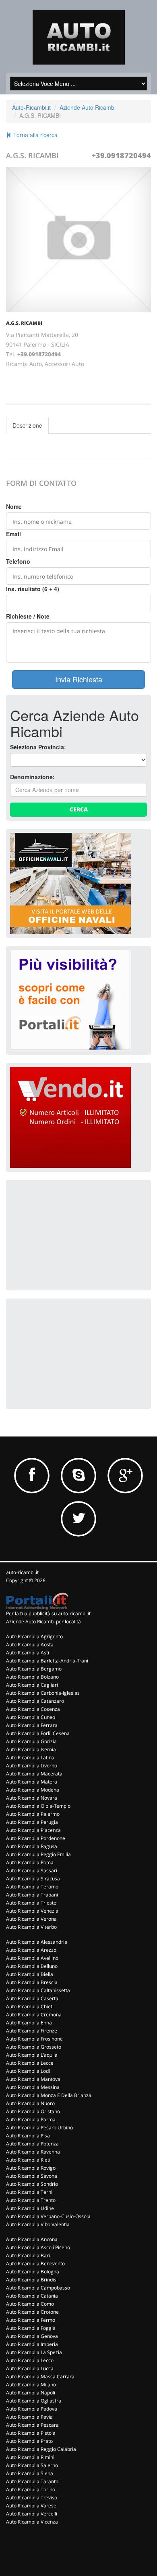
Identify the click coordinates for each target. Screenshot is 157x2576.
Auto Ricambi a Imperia (32, 2344)
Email (13, 534)
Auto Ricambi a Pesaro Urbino (39, 2127)
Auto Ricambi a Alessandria (37, 1942)
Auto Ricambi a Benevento (35, 2263)
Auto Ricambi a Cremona (34, 2015)
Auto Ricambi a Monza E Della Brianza (49, 2095)
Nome (14, 506)
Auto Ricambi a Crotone (32, 2312)
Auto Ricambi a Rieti (28, 2160)
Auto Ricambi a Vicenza (32, 2522)
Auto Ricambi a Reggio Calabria (41, 2449)
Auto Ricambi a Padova (32, 2409)
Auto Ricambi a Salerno (32, 2465)
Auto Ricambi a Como (30, 2304)
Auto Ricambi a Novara (32, 1798)
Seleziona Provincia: (38, 747)
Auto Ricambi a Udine (30, 2208)
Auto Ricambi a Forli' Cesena (38, 1733)
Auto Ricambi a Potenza (32, 2144)
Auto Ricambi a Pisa (28, 2136)
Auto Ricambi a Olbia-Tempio (38, 1806)
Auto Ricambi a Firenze (32, 2031)
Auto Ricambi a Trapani (32, 1895)
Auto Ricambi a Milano (31, 2385)
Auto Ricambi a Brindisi (32, 2280)
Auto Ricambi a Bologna (33, 2272)
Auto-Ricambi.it (31, 107)
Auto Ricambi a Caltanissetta (38, 1990)
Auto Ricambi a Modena (33, 1790)
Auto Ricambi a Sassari (32, 1870)
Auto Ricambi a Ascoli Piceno (38, 2247)
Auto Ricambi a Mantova (33, 2079)
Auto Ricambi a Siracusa (33, 1879)
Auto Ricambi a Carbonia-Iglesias (43, 1693)
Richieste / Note (28, 616)
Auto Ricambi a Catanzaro (35, 1701)
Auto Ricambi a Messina (33, 2087)
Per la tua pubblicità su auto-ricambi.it (48, 1613)
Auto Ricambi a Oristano (33, 2111)
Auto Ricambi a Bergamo (34, 1669)
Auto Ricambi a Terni (29, 2192)
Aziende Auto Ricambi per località (43, 1621)
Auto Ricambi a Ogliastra (34, 2401)
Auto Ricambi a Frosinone (34, 2039)
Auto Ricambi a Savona (32, 2176)
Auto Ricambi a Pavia (29, 2417)
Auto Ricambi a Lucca (30, 2368)
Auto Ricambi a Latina (30, 1757)
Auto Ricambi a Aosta (30, 1644)
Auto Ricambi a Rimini (30, 2457)
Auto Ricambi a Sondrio (32, 2184)
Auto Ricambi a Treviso (32, 2498)
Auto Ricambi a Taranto (32, 2481)
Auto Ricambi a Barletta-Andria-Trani (47, 1661)
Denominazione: (32, 777)
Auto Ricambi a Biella (30, 1974)
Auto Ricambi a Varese (31, 2506)
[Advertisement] (70, 1234)
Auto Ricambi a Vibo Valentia (38, 2224)
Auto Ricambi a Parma (31, 2119)
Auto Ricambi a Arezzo (31, 1950)
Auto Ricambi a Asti (28, 1653)
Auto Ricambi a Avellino (32, 1958)
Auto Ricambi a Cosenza (33, 1709)
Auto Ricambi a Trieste (31, 1903)
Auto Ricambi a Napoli (31, 2393)
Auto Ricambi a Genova (32, 2336)
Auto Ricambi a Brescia (32, 1982)
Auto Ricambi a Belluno (32, 1966)
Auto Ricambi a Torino (31, 2489)
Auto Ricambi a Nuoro (30, 2103)
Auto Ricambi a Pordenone (36, 1838)
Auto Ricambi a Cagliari (32, 1685)
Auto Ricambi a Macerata (34, 1774)
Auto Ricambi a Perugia (32, 1822)
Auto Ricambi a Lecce (30, 2063)
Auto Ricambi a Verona (31, 1919)
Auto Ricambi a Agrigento (34, 1636)
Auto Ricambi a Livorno (32, 1766)
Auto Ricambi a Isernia (31, 1749)
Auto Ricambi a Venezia (32, 1911)
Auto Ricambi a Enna (29, 2023)
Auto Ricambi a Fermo (31, 2320)
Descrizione (27, 425)
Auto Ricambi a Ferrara (32, 1725)
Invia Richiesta (79, 679)
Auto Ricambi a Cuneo (31, 1717)
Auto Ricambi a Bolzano (32, 1677)
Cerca (79, 809)
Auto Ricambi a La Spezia (34, 2352)
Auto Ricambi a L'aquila (32, 2055)
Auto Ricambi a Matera (32, 1782)
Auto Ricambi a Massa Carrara (40, 2376)
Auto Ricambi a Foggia (31, 2328)
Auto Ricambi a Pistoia (31, 2433)
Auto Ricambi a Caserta (32, 1998)
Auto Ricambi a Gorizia (31, 1741)
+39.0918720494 (121, 155)
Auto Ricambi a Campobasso (38, 2288)
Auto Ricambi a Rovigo (31, 2168)
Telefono (18, 561)
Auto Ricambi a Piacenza (33, 1830)
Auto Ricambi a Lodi (28, 2071)
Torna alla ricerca (35, 135)
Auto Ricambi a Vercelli (32, 2514)
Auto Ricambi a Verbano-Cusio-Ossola (48, 2216)
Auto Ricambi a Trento (31, 2200)
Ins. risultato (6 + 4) (33, 589)
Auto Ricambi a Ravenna (33, 2152)
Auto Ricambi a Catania (32, 2296)
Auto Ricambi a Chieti (30, 2006)
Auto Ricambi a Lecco (30, 2360)
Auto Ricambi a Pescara (32, 2425)
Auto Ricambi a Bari (28, 2255)
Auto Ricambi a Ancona (32, 2239)
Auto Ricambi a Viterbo (31, 1927)
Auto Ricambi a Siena (30, 2473)
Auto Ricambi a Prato (29, 2441)
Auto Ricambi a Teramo (32, 1887)
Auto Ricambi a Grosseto (34, 2047)
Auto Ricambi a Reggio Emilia (38, 1854)
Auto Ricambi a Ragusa (32, 1846)
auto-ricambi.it (22, 1572)
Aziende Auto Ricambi (88, 107)
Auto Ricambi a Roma (30, 1862)
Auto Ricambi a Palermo (33, 1814)
